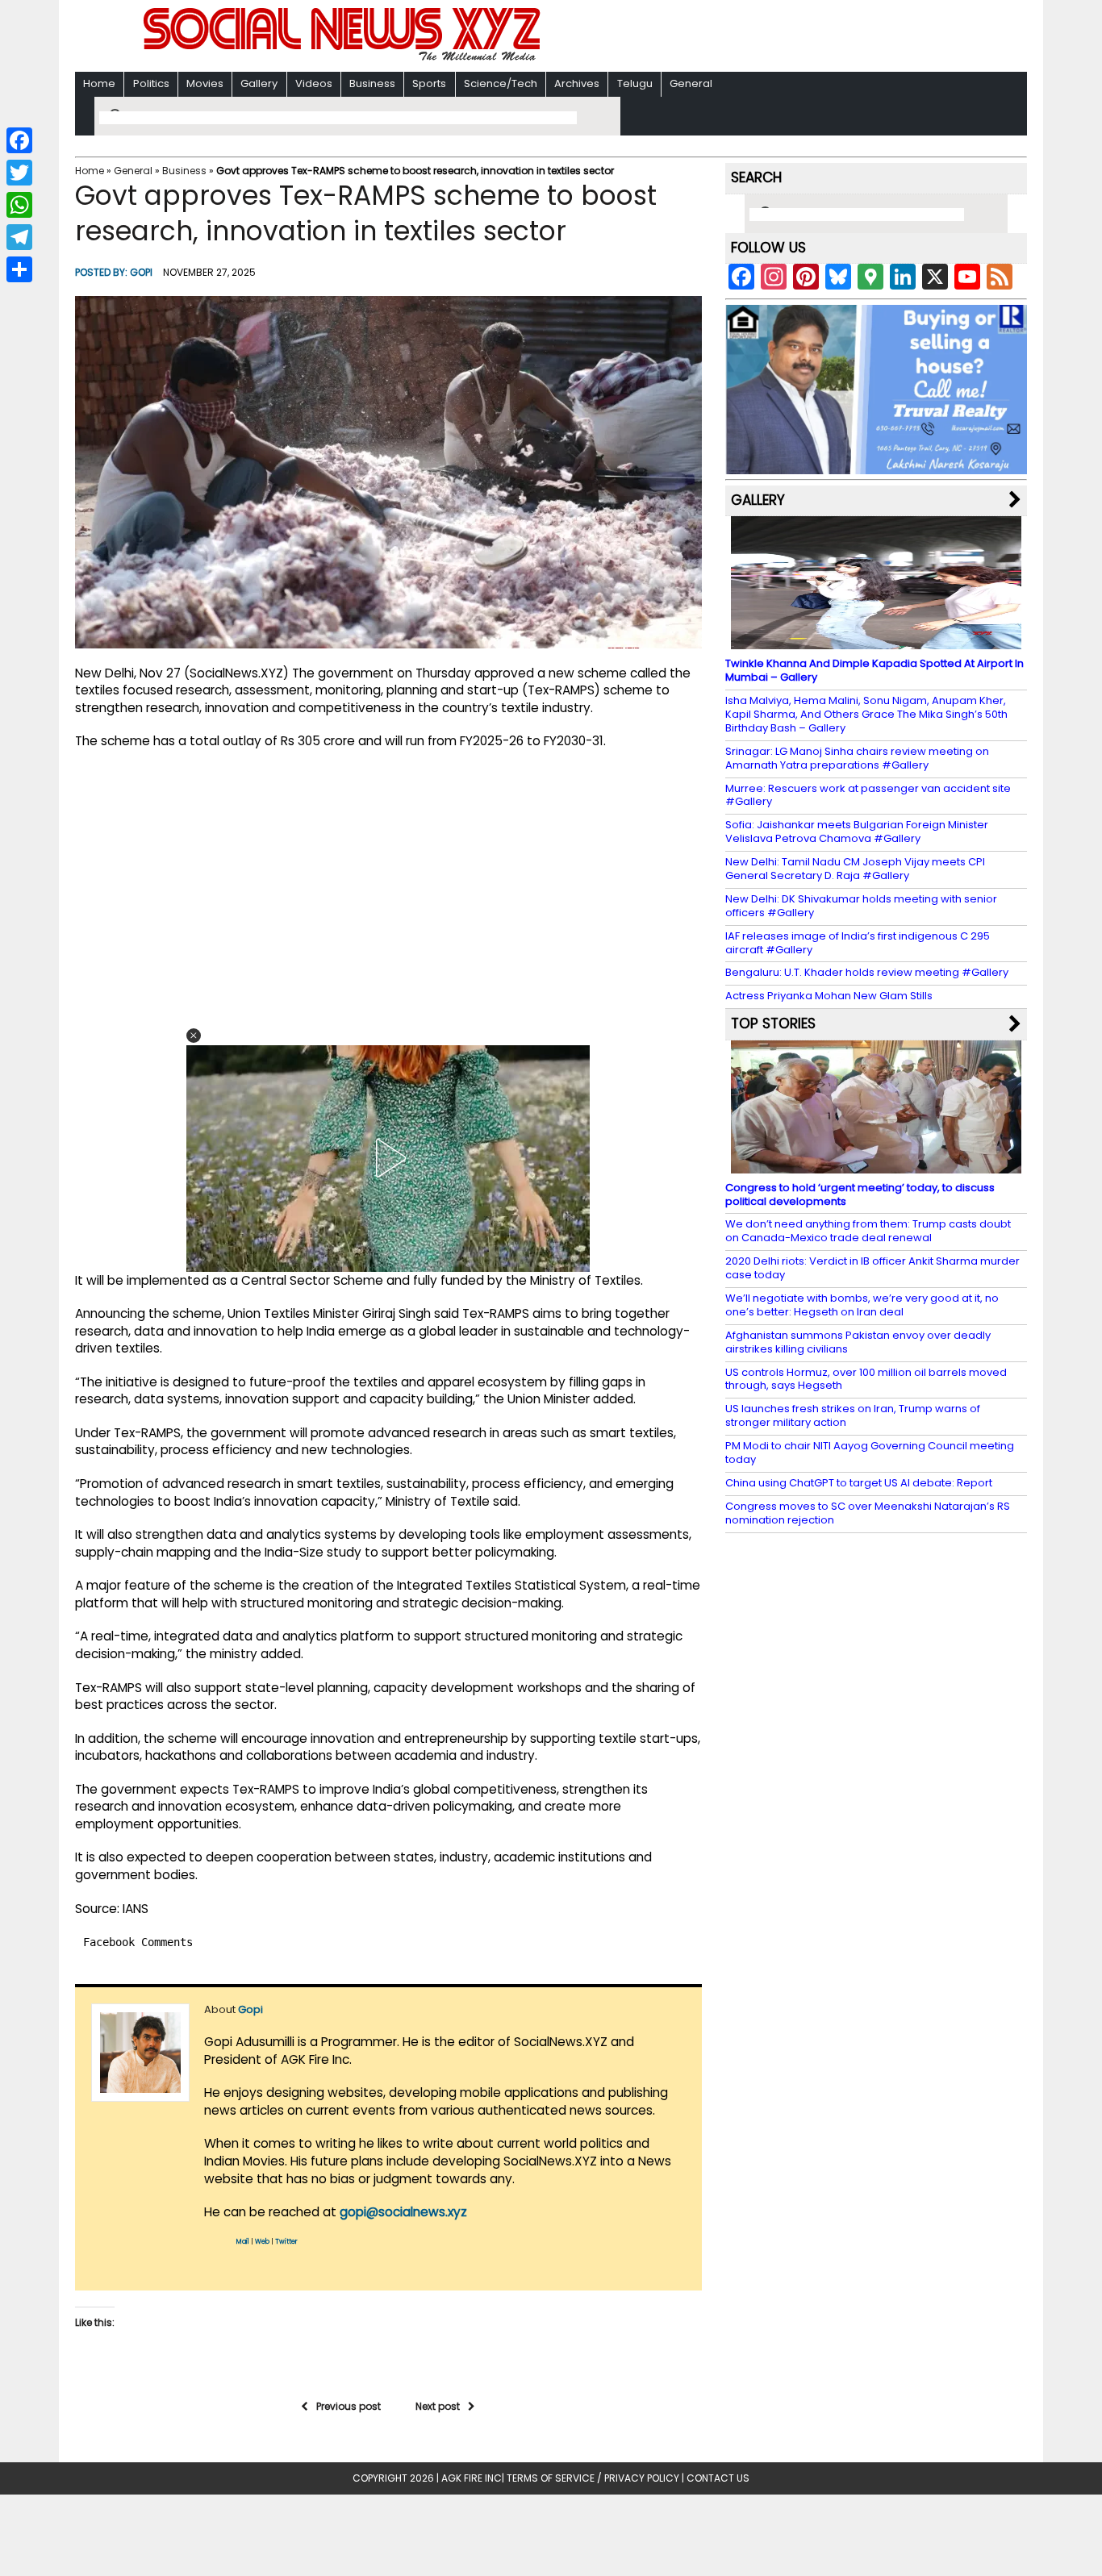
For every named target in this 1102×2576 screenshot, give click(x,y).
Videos (314, 83)
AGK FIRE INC (472, 2478)
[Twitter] (19, 173)
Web (262, 2242)
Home (99, 83)
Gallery (259, 83)
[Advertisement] (760, 38)
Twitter (286, 2242)
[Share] (19, 269)
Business (372, 83)
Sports (429, 83)
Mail (243, 2242)
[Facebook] (19, 140)
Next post (438, 2406)
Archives (577, 83)
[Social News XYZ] (344, 58)
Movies (205, 83)
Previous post (349, 2406)
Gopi (141, 272)
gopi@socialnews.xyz (403, 2212)
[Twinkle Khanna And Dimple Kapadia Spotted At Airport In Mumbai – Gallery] (876, 642)
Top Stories (773, 1023)
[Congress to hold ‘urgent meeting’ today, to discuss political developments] (876, 1165)
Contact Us (718, 2478)
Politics (151, 83)
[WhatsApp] (19, 205)
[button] (194, 1036)
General (691, 83)
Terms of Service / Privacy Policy (593, 2478)
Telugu (635, 83)
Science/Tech (501, 83)
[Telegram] (19, 237)
